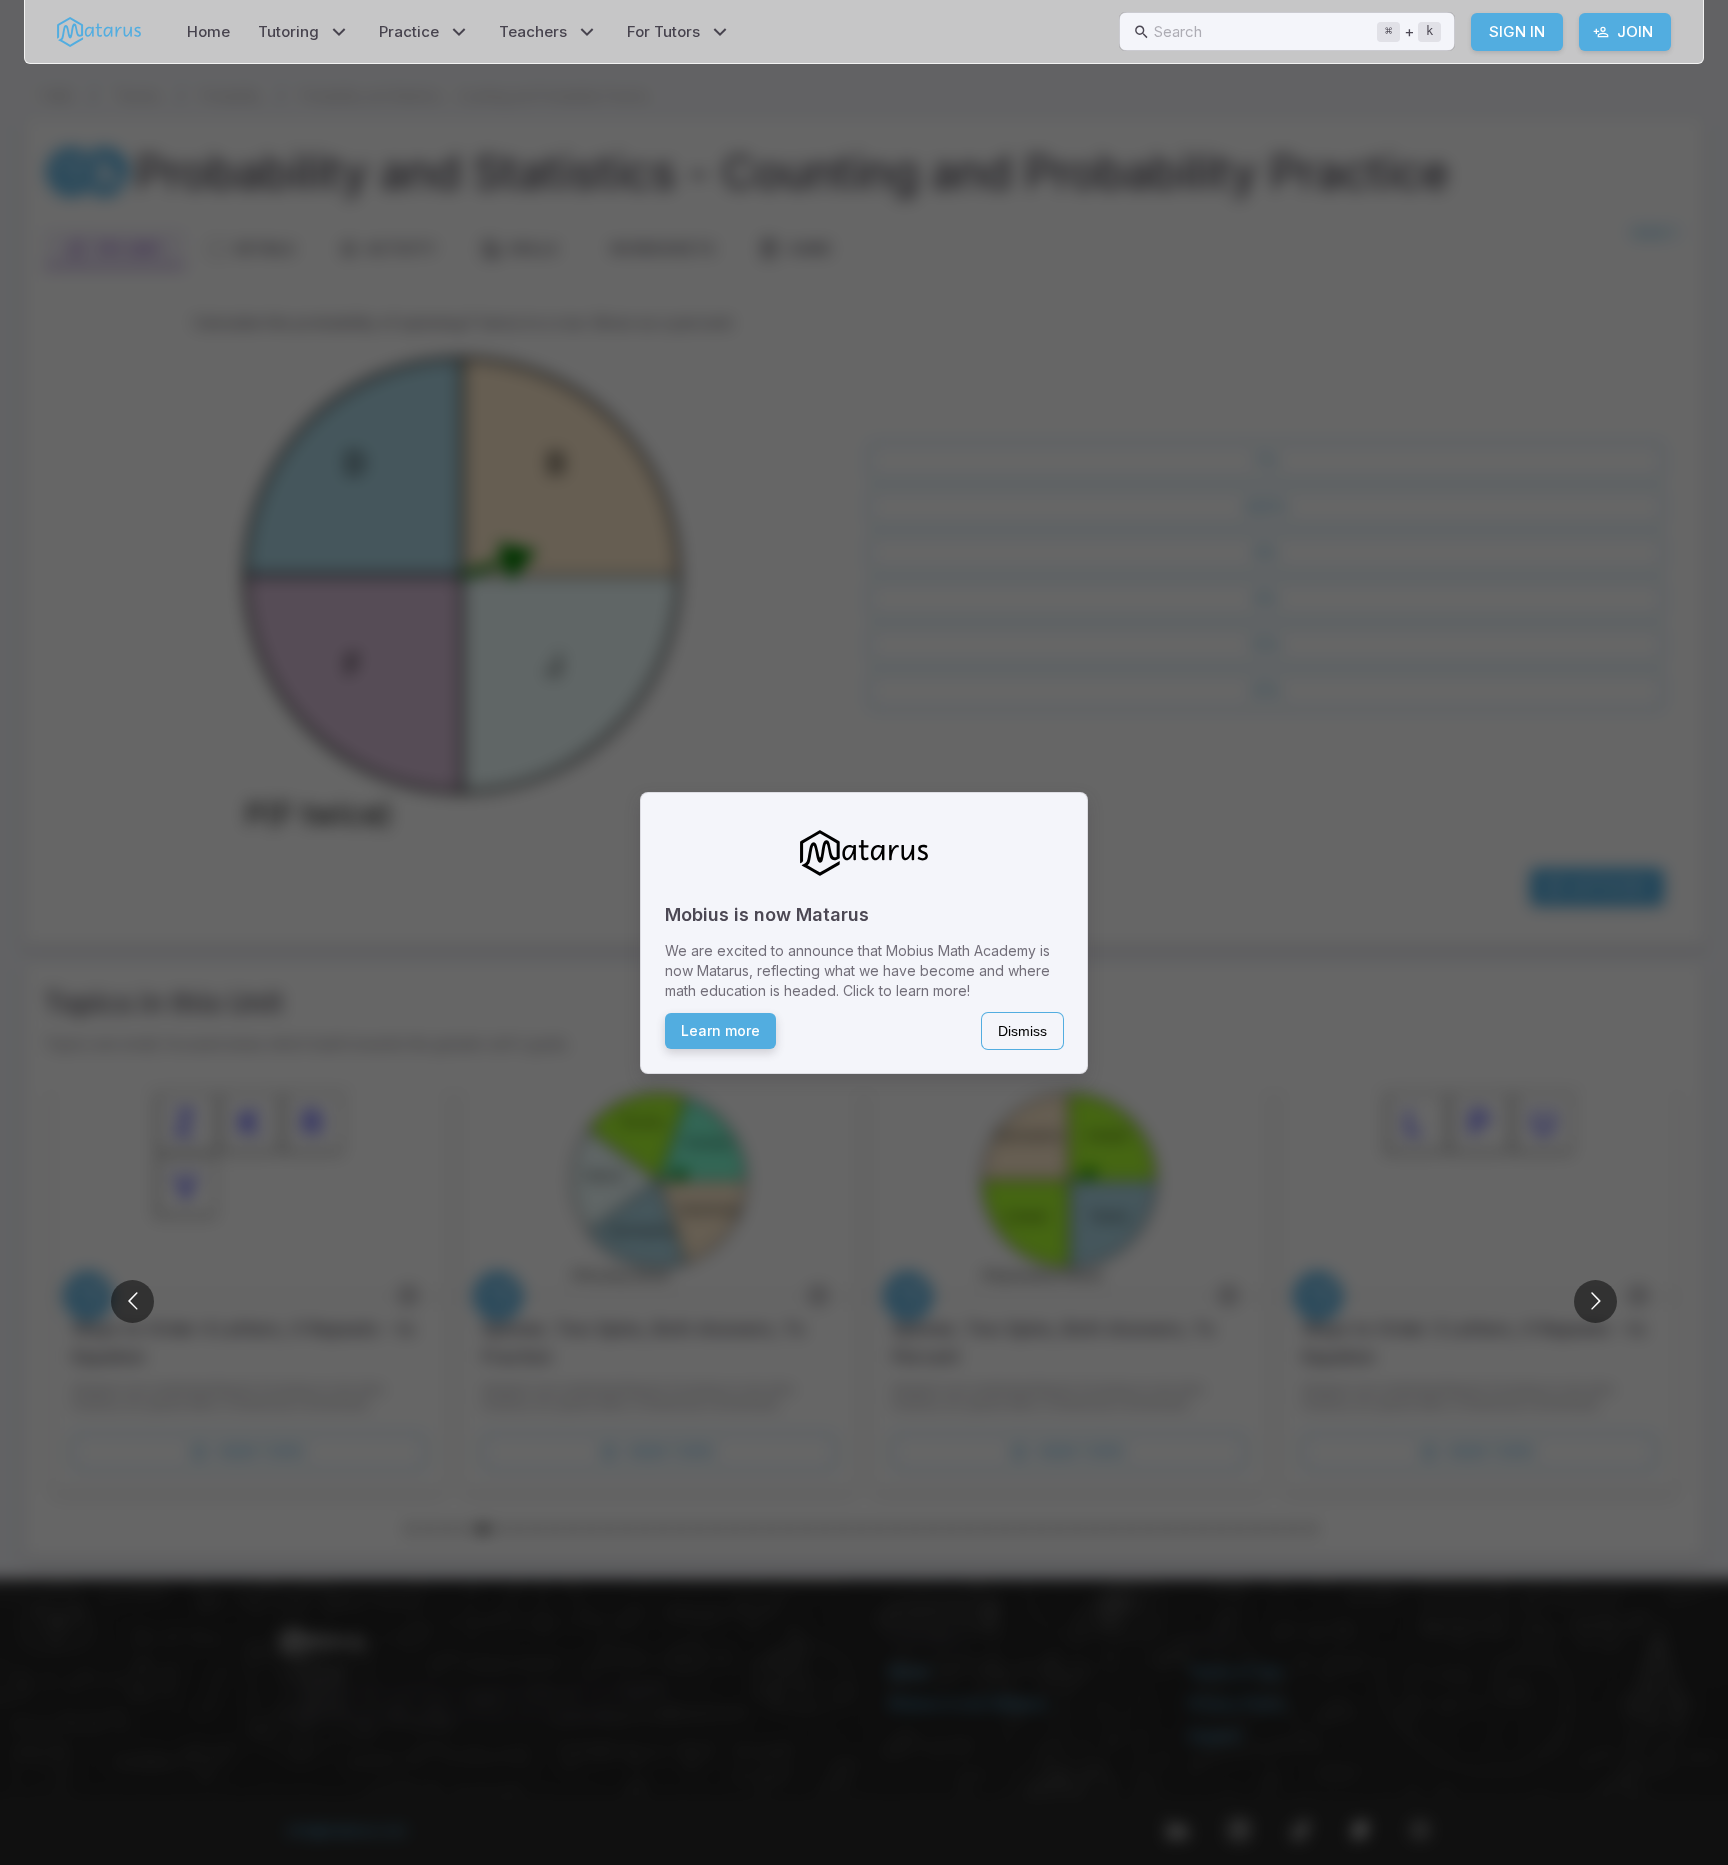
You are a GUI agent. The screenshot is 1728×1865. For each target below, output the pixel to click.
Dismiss (1022, 1031)
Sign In (1517, 31)
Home (208, 31)
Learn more (720, 1030)
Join (1635, 31)
